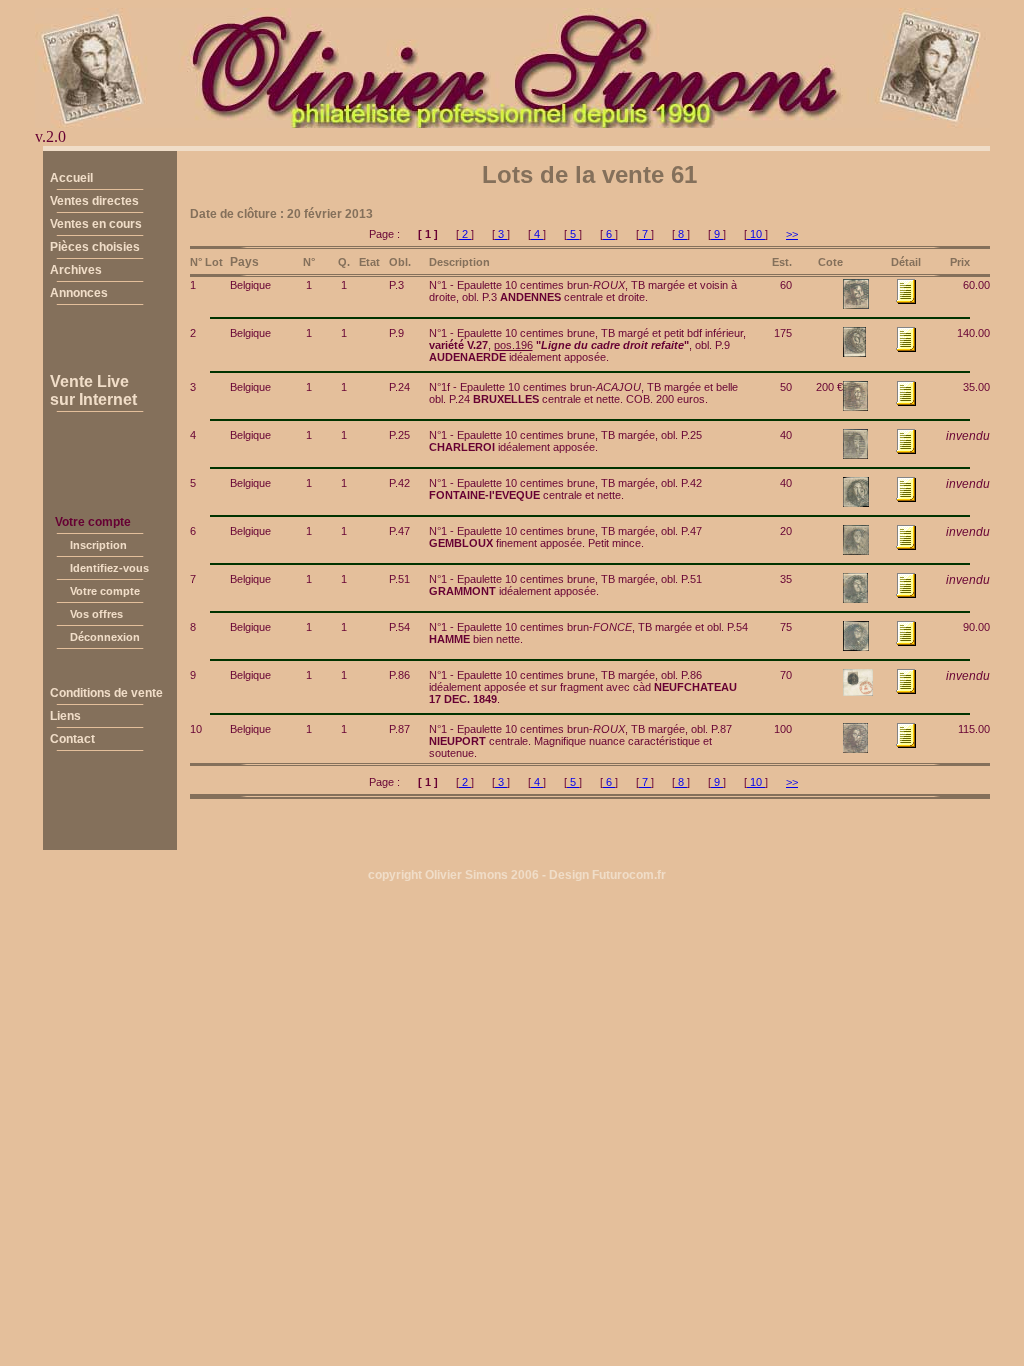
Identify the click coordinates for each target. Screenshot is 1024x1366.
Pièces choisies (95, 247)
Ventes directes (94, 201)
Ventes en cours (96, 224)
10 (756, 234)
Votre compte (105, 591)
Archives (76, 270)
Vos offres (96, 614)
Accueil (71, 178)
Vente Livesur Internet (93, 390)
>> (792, 234)
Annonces (79, 293)
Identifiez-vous (109, 568)
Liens (65, 716)
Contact (72, 739)
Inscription (98, 545)
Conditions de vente (106, 693)
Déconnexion (105, 637)
